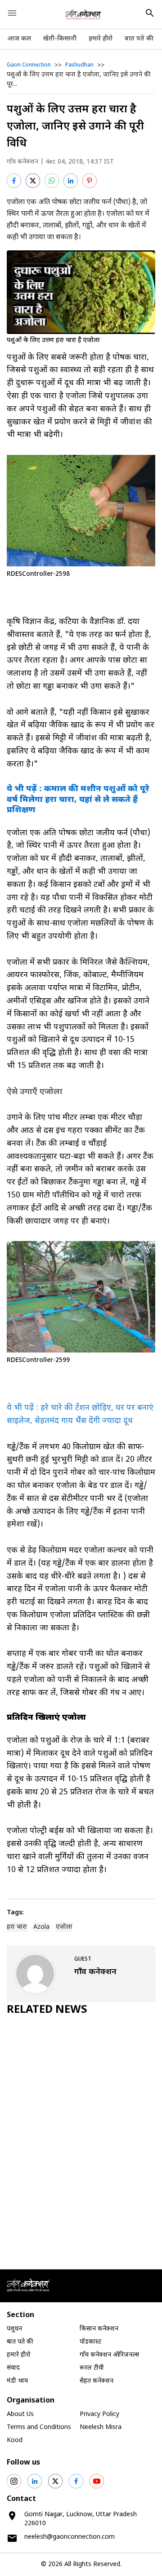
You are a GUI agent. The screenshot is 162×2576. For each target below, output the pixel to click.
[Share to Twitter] (33, 181)
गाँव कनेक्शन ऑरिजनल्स (109, 2355)
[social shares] (14, 2481)
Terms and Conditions (39, 2427)
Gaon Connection (29, 65)
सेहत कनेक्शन (97, 2381)
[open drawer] (12, 13)
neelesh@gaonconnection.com (70, 2537)
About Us (20, 2414)
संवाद (13, 2368)
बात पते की (139, 39)
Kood (15, 2440)
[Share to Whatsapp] (52, 181)
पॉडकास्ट (90, 2342)
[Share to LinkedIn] (71, 181)
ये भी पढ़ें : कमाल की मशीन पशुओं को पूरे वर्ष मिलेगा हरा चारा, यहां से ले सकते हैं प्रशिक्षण (78, 800)
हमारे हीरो (101, 39)
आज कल (19, 39)
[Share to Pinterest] (90, 181)
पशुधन (14, 2329)
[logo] (83, 14)
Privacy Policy (99, 2414)
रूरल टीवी (92, 2368)
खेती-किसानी (60, 39)
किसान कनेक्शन (99, 2329)
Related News (47, 2010)
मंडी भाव (17, 2381)
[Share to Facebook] (14, 181)
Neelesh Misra (101, 2427)
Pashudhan (79, 65)
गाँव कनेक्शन (22, 162)
